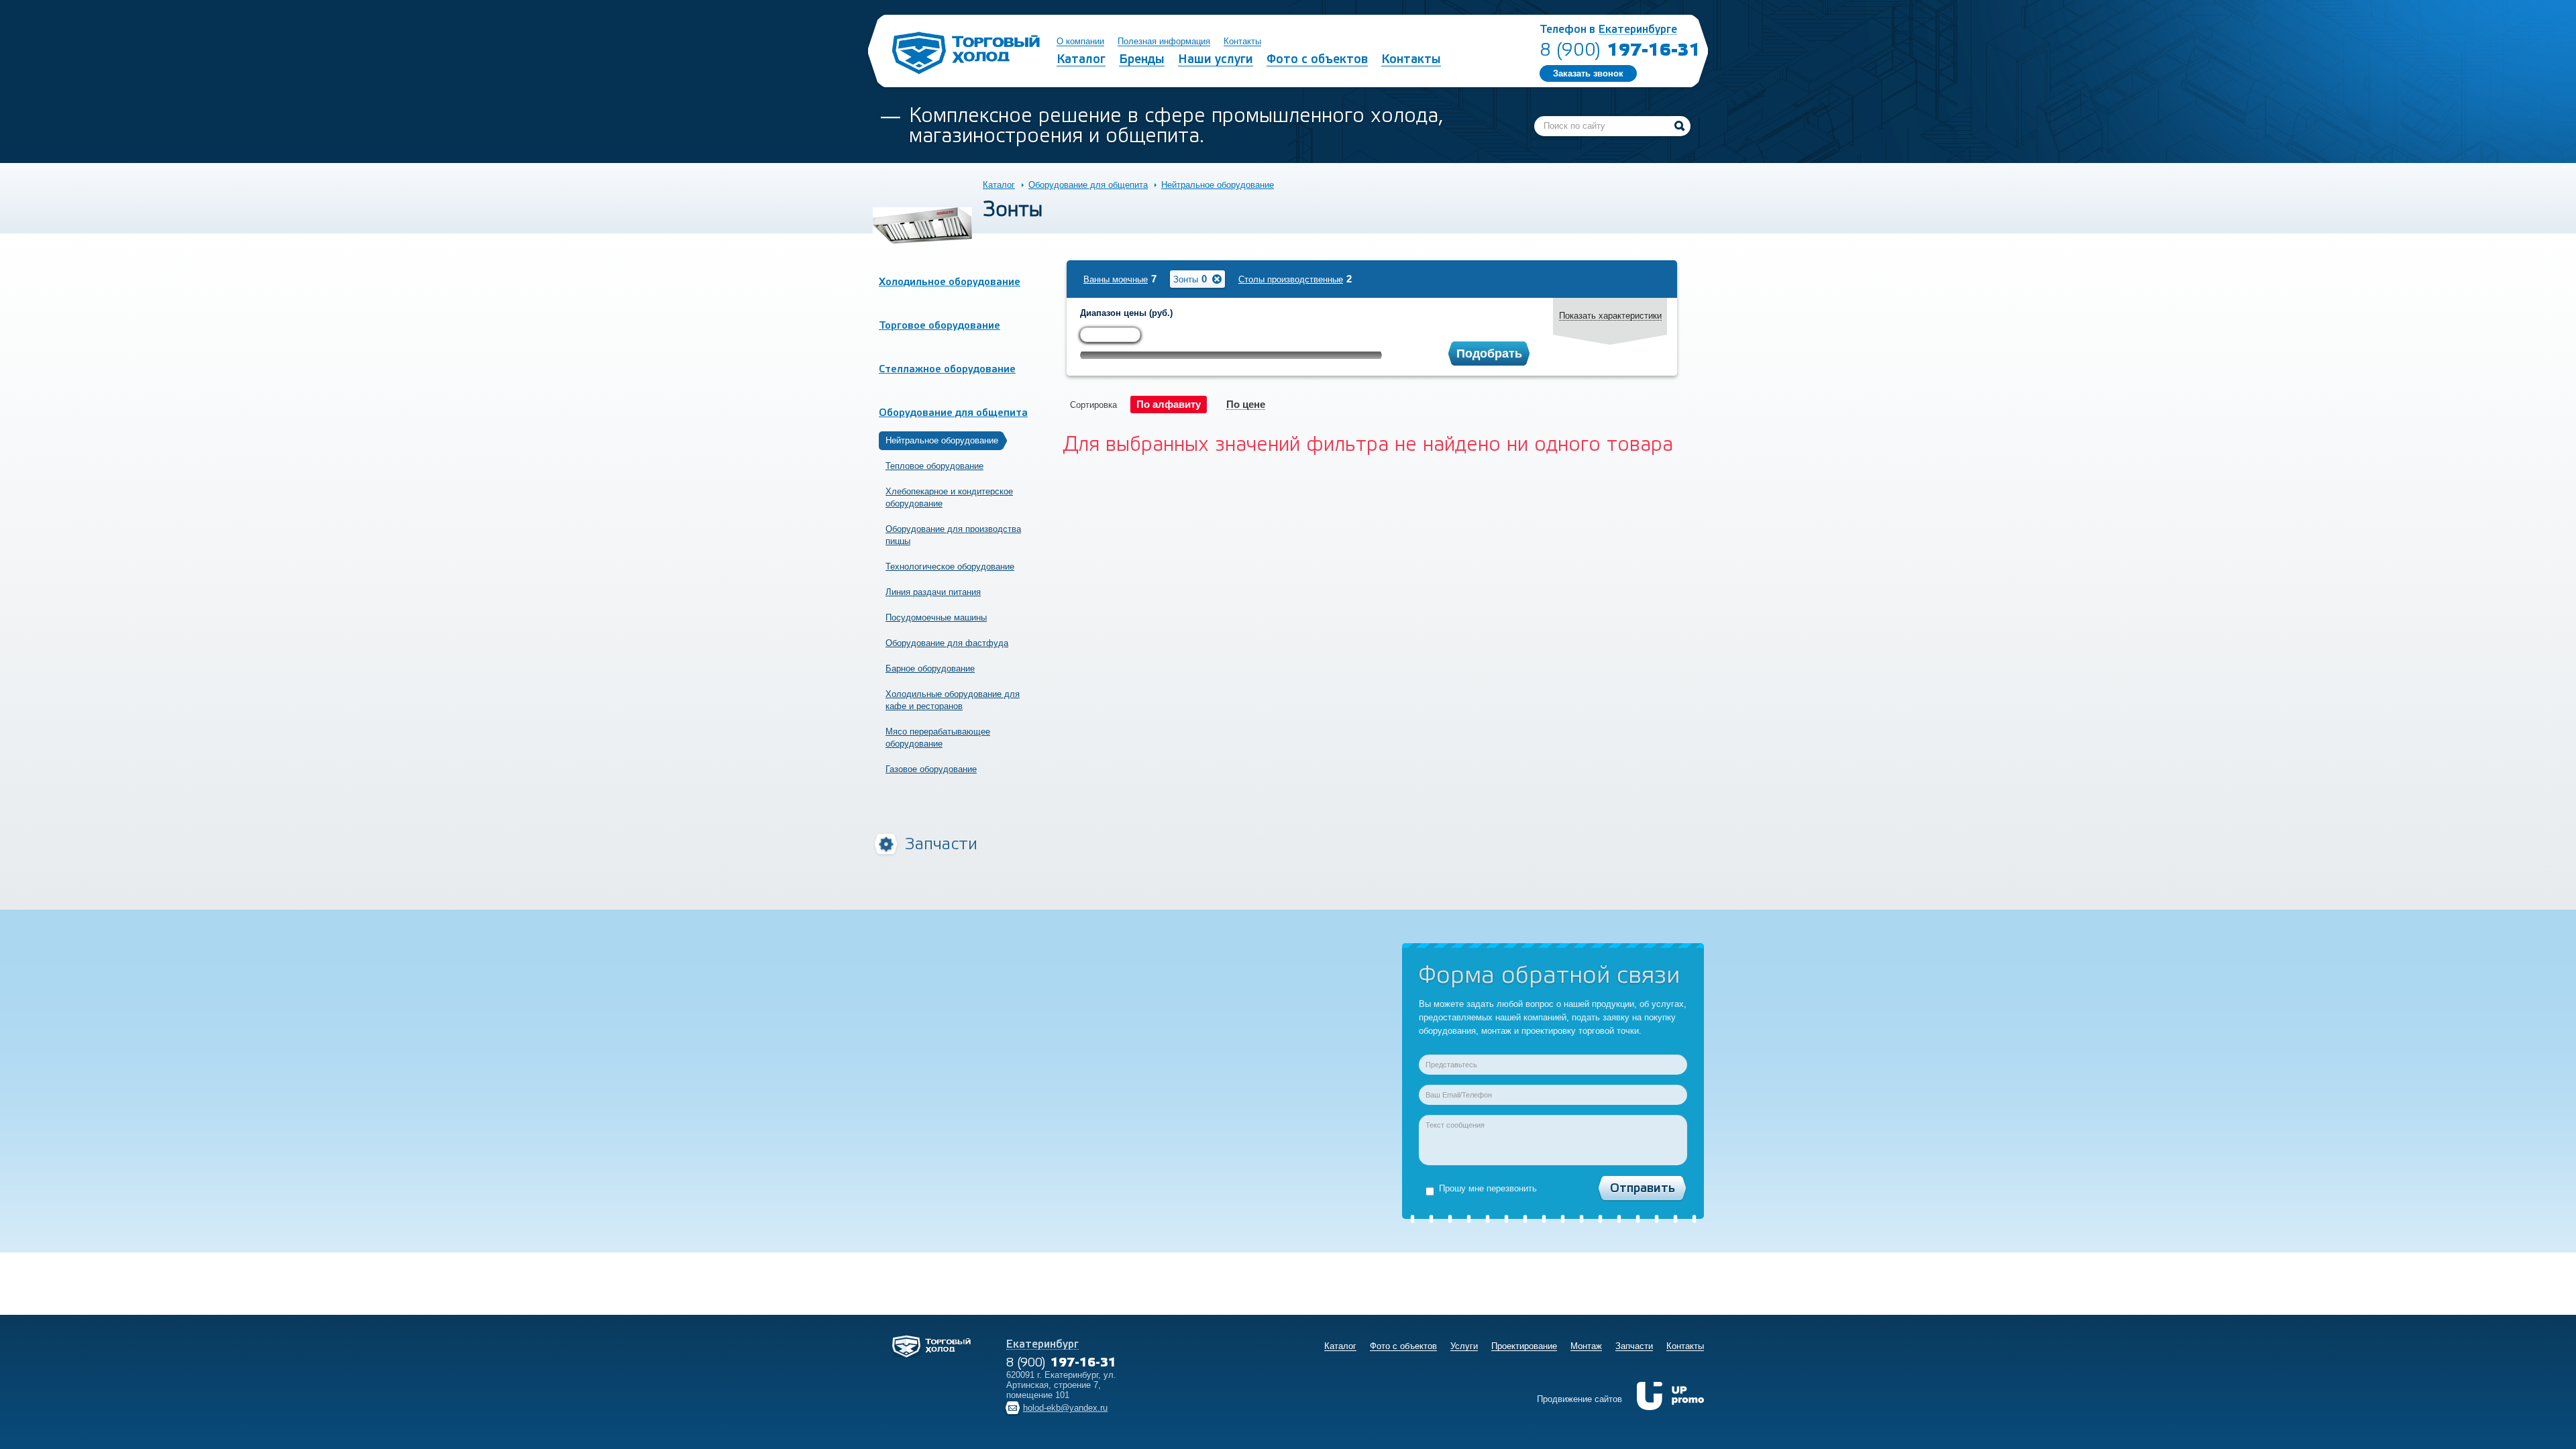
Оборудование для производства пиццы (953, 535)
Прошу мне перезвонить (1488, 1188)
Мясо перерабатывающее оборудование (938, 738)
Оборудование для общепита (1088, 185)
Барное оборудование (930, 668)
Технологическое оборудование (950, 567)
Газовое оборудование (931, 769)
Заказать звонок (1588, 73)
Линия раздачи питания (933, 592)
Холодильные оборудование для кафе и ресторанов (953, 700)
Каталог (999, 185)
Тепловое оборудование (934, 466)
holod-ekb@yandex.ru (1065, 1408)
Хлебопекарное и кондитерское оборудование (949, 497)
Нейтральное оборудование (1218, 185)
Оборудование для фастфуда (947, 643)
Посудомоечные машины (936, 618)
